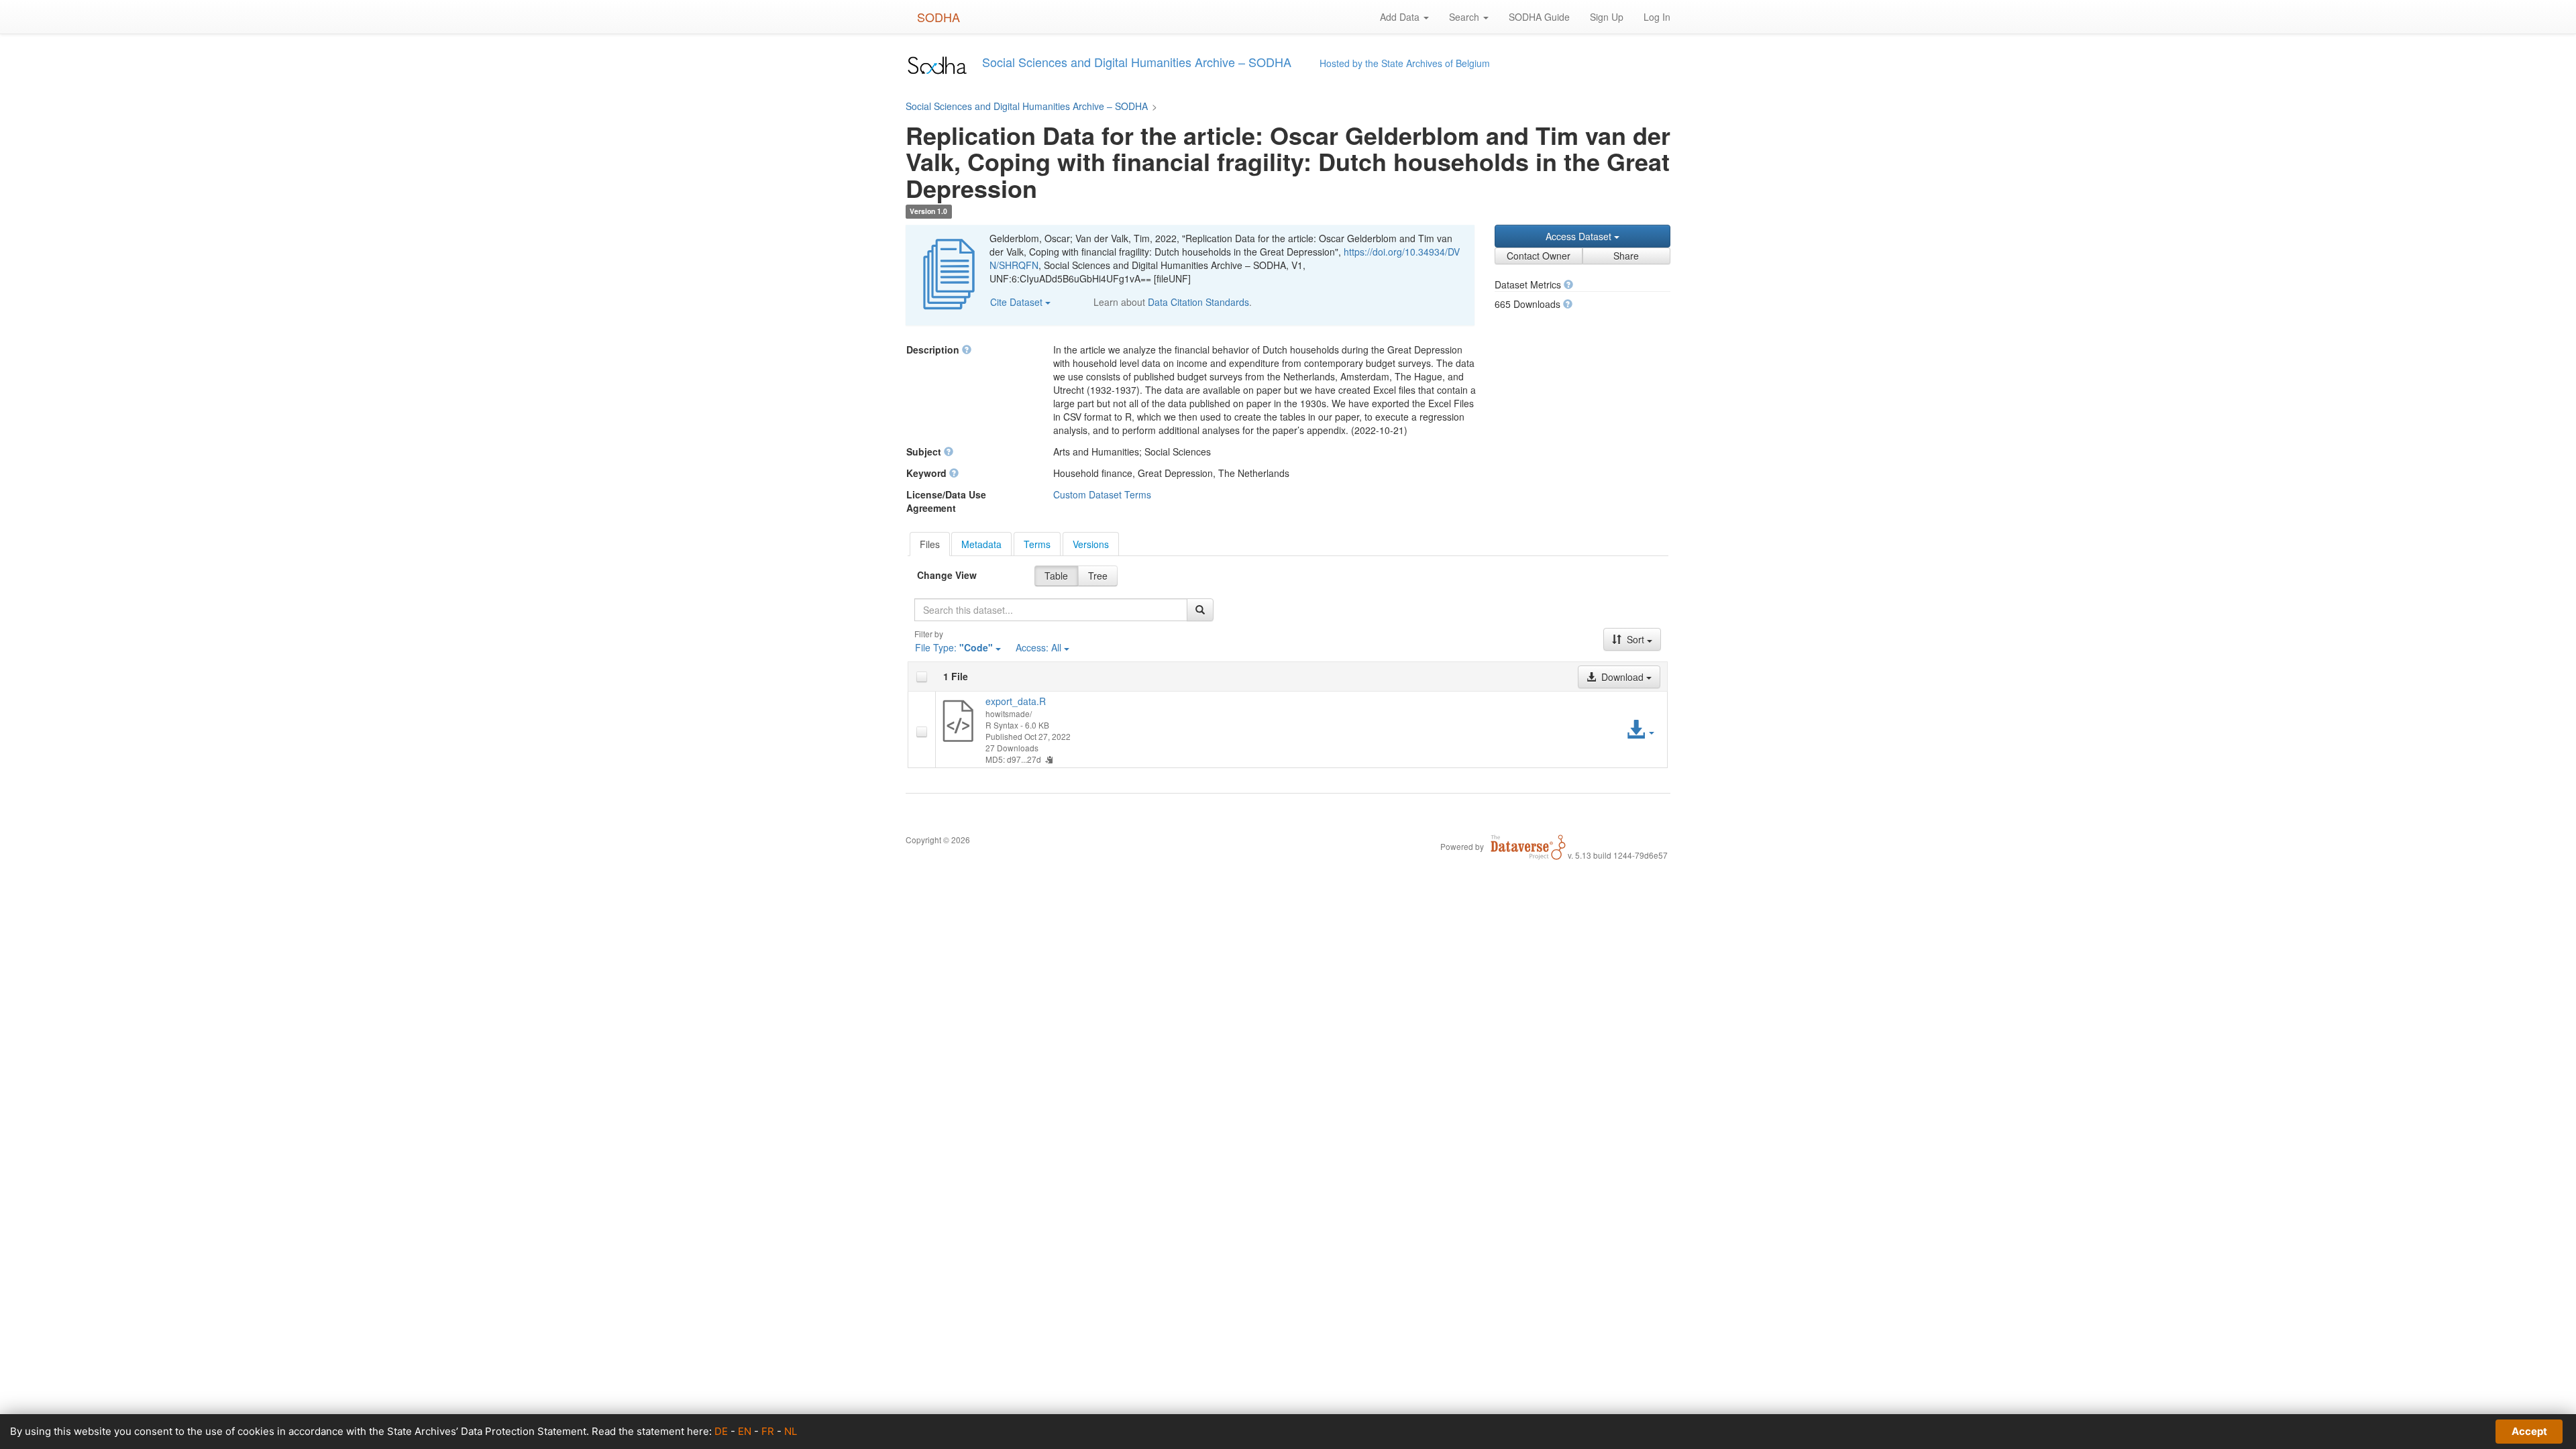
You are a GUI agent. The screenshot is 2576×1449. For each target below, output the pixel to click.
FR (768, 1431)
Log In (1657, 17)
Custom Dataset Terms (1102, 494)
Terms (1037, 544)
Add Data (1401, 17)
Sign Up (1607, 17)
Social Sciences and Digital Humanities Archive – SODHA (1027, 106)
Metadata (981, 544)
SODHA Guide (1539, 17)
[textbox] (1051, 610)
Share (1626, 256)
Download (1622, 677)
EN (745, 1431)
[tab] (930, 544)
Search (1465, 17)
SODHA (938, 17)
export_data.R (1016, 701)
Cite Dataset (1018, 302)
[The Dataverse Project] (1528, 846)
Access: (1038, 647)
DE (721, 1431)
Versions (1091, 544)
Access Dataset (1580, 236)
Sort (1635, 639)
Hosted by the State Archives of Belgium (1405, 63)
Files (930, 544)
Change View (947, 575)
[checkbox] (922, 677)
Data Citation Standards (1198, 302)
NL (791, 1431)
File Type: (954, 647)
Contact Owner (1539, 256)
